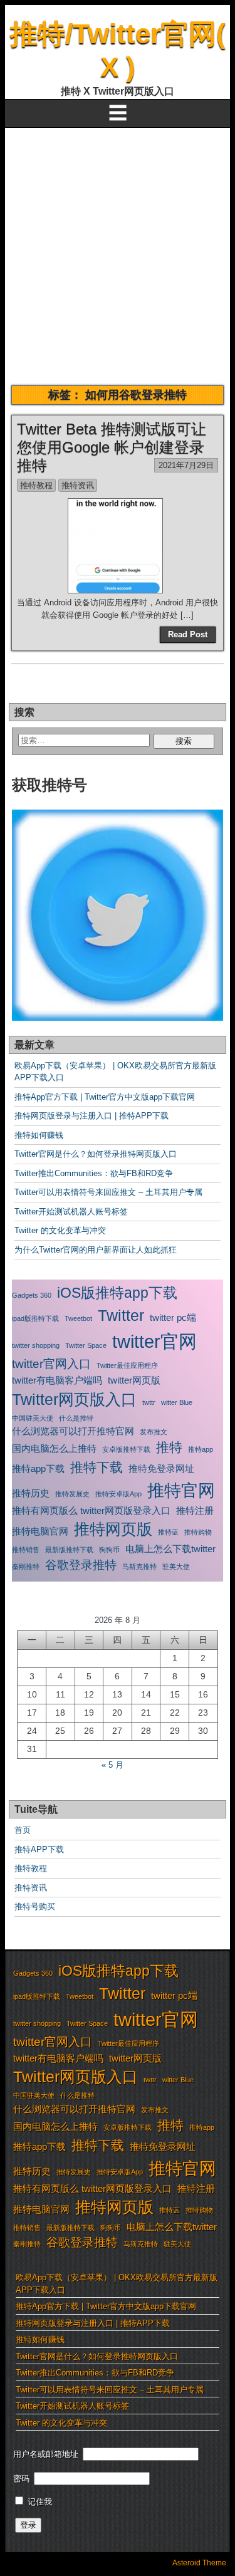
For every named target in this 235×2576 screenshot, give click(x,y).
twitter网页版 (134, 1380)
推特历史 (31, 1493)
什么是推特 (76, 1418)
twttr (149, 1402)
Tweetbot (78, 1318)
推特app (201, 1449)
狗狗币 (109, 1550)
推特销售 (26, 1550)
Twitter (121, 1315)
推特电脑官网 (40, 1531)
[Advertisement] (118, 252)
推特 (169, 1447)
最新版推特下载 (69, 1550)
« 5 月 (112, 1765)
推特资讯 (78, 485)
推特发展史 (72, 1494)
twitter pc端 (173, 1317)
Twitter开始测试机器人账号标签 (71, 1212)
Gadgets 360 (32, 1295)
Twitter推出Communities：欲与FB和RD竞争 (94, 1173)
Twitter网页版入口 (74, 1399)
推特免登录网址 (161, 1468)
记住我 (39, 2502)
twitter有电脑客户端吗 (57, 1380)
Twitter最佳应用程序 (127, 1365)
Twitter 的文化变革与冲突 (60, 1230)
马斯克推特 (139, 1567)
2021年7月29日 (186, 465)
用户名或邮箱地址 (46, 2454)
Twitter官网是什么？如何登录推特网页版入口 (96, 1154)
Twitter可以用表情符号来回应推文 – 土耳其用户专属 (108, 1192)
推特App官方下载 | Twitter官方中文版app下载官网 (105, 1097)
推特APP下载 (39, 1849)
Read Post (188, 634)
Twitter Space (86, 1345)
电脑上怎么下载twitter (170, 1549)
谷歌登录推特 (81, 1565)
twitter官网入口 (51, 1364)
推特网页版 (113, 1529)
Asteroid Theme (199, 2563)
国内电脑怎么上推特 (54, 1448)
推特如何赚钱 (39, 1135)
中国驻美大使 (33, 1418)
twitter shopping (36, 1345)
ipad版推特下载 (35, 1318)
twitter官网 (154, 1341)
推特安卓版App (118, 1494)
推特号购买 (35, 1906)
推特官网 (181, 1491)
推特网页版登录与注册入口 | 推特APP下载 (91, 1116)
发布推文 (154, 1432)
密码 (21, 2479)
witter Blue (177, 1402)
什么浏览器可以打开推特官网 (73, 1431)
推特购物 (198, 1532)
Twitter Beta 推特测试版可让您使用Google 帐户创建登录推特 (112, 447)
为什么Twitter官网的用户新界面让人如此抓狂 (96, 1250)
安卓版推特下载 (126, 1449)
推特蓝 (168, 1532)
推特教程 (36, 485)
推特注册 (195, 1510)
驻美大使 (176, 1567)
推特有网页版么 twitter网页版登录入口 (91, 1510)
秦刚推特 (26, 1567)
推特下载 (97, 1468)
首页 (23, 1830)
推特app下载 (38, 1468)
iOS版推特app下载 (117, 1293)
